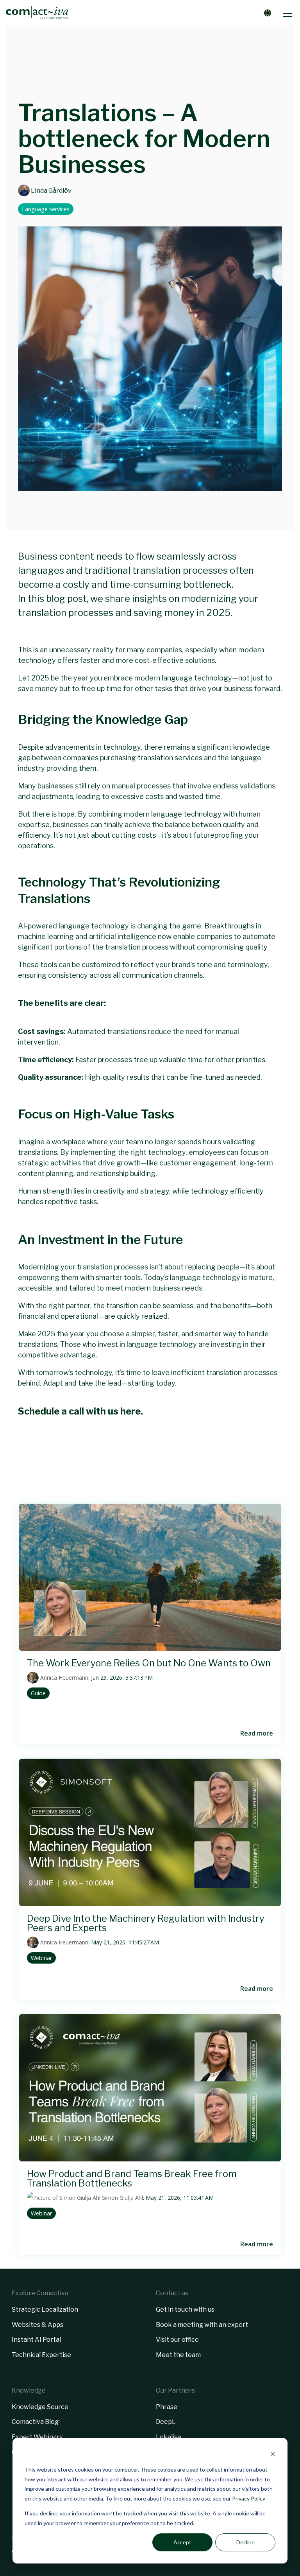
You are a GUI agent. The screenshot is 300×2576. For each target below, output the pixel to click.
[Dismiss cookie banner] (273, 2455)
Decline (246, 2542)
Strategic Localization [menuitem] (45, 2309)
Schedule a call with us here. (80, 1411)
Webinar (41, 1958)
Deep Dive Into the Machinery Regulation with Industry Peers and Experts (146, 1923)
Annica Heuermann (63, 1678)
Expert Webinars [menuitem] (37, 2437)
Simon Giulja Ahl (122, 2198)
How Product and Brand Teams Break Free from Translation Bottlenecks (132, 2178)
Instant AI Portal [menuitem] (36, 2340)
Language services (46, 209)
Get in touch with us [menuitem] (185, 2309)
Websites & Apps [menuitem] (37, 2325)
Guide (38, 1693)
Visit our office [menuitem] (177, 2340)
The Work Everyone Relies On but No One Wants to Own (149, 1663)
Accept (182, 2542)
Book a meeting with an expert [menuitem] (202, 2325)
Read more (257, 1733)
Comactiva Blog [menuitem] (35, 2422)
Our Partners (175, 2390)
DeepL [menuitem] (166, 2422)
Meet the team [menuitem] (178, 2355)
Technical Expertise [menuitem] (41, 2355)
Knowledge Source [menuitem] (40, 2407)
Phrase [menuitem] (167, 2407)
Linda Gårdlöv (51, 190)
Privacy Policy (249, 2498)
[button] (288, 13)
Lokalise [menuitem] (169, 2437)
